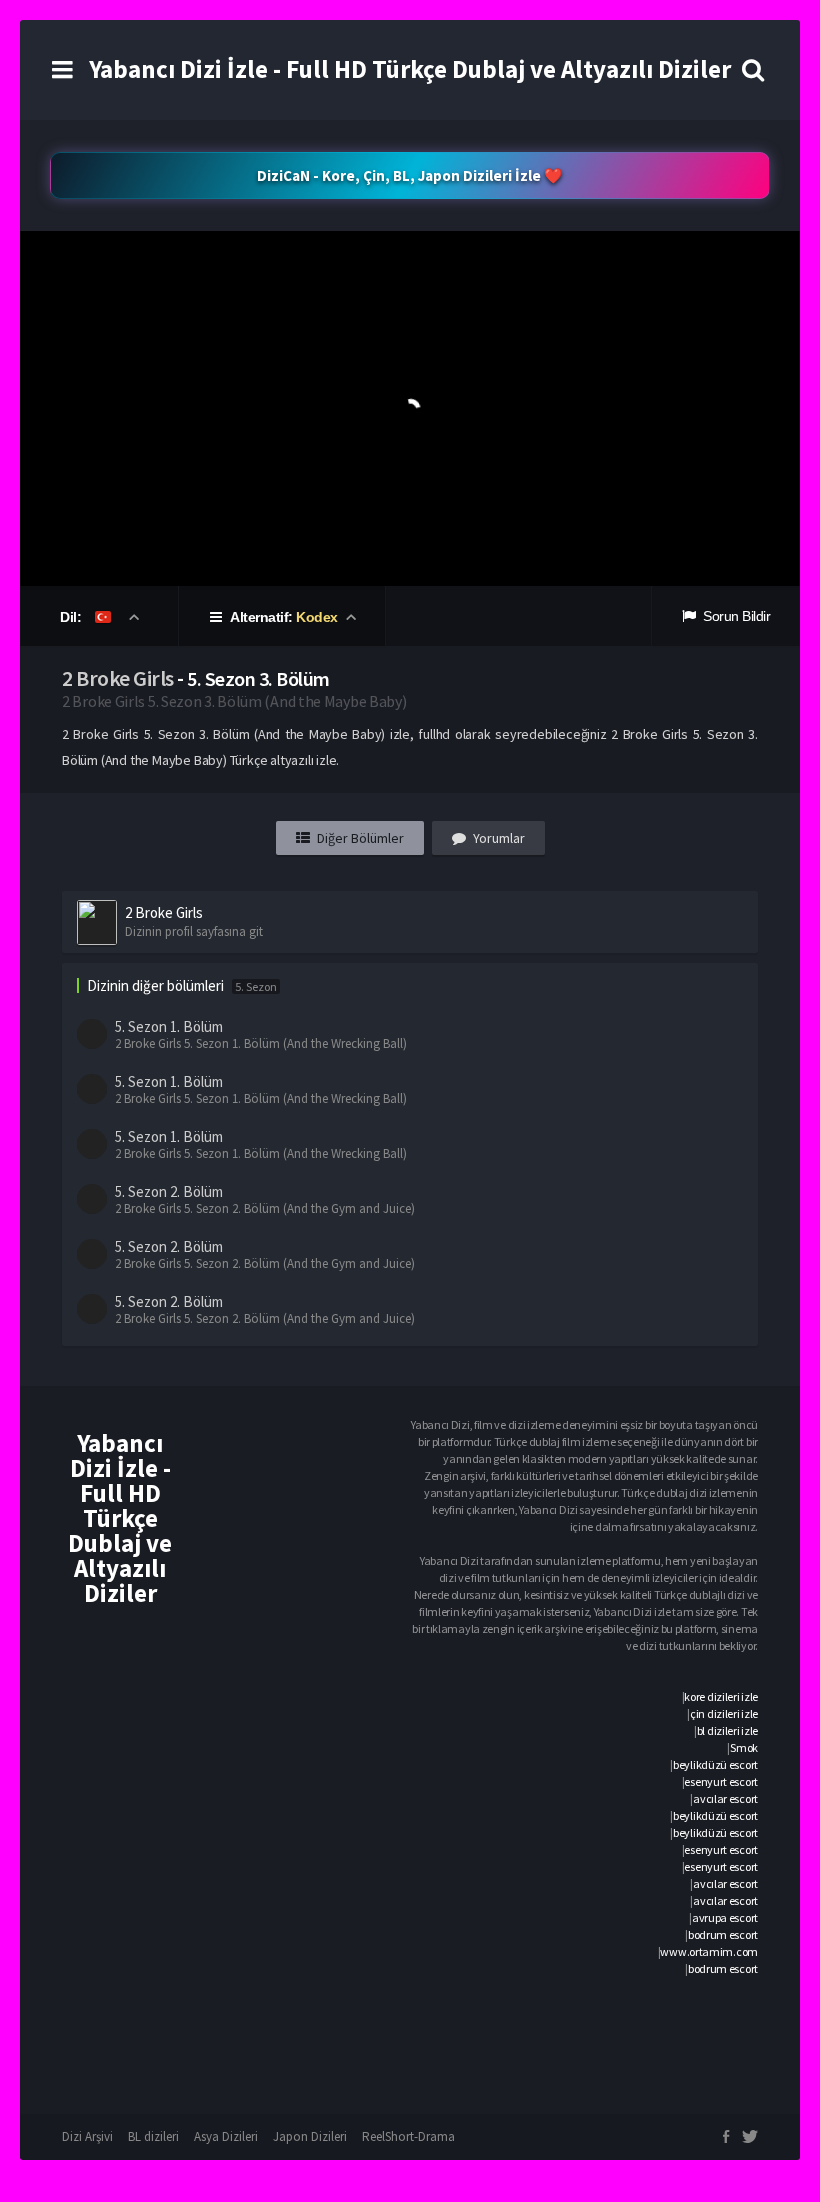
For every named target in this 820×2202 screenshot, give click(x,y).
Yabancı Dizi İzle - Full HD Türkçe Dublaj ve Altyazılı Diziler (410, 69)
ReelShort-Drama (408, 2136)
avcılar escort (725, 1798)
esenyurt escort (721, 1781)
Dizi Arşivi (87, 2136)
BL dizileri (153, 2136)
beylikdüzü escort (715, 1764)
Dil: (72, 617)
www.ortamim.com (709, 1951)
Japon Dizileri (310, 2136)
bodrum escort (723, 1934)
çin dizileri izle (724, 1713)
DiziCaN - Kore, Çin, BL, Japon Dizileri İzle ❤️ (410, 175)
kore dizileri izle (721, 1696)
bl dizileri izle (727, 1730)
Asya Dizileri (226, 2136)
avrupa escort (725, 1917)
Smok (744, 1747)
